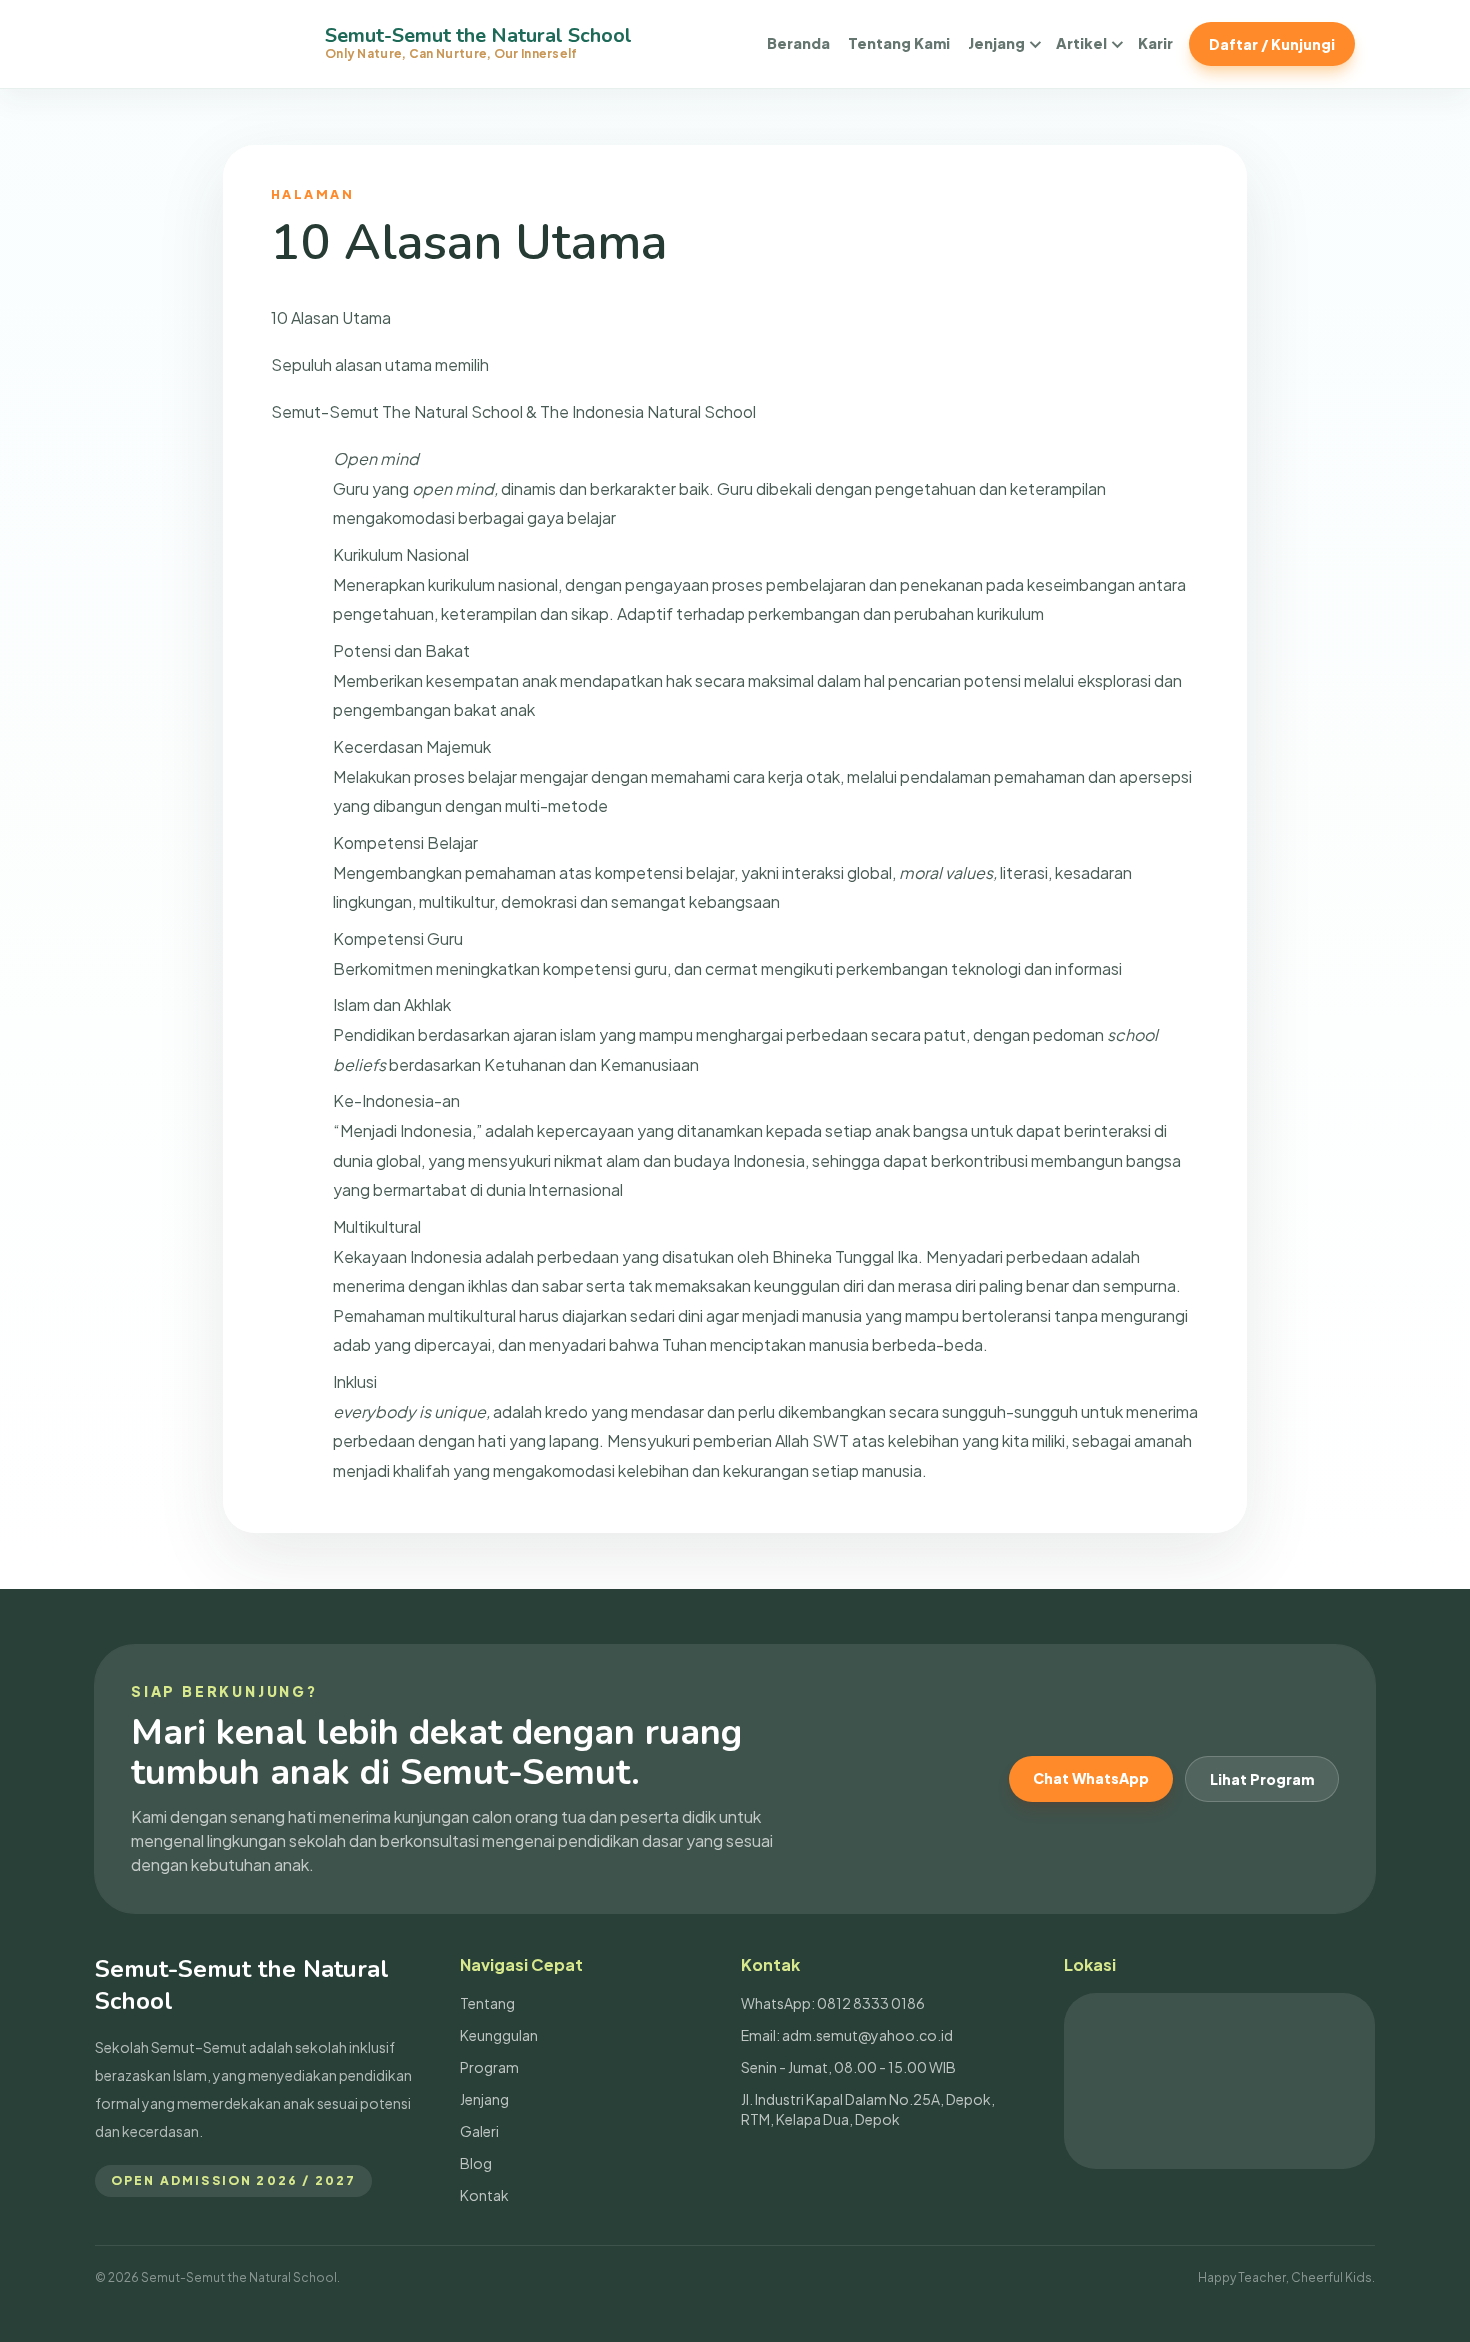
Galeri (479, 2131)
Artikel (1081, 43)
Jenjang (996, 43)
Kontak (484, 2195)
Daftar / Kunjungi (1272, 44)
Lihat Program (1262, 1779)
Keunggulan (499, 2035)
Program (489, 2067)
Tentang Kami (899, 43)
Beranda (798, 43)
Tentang (487, 2003)
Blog (476, 2163)
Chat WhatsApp (1091, 1778)
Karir (1155, 43)
